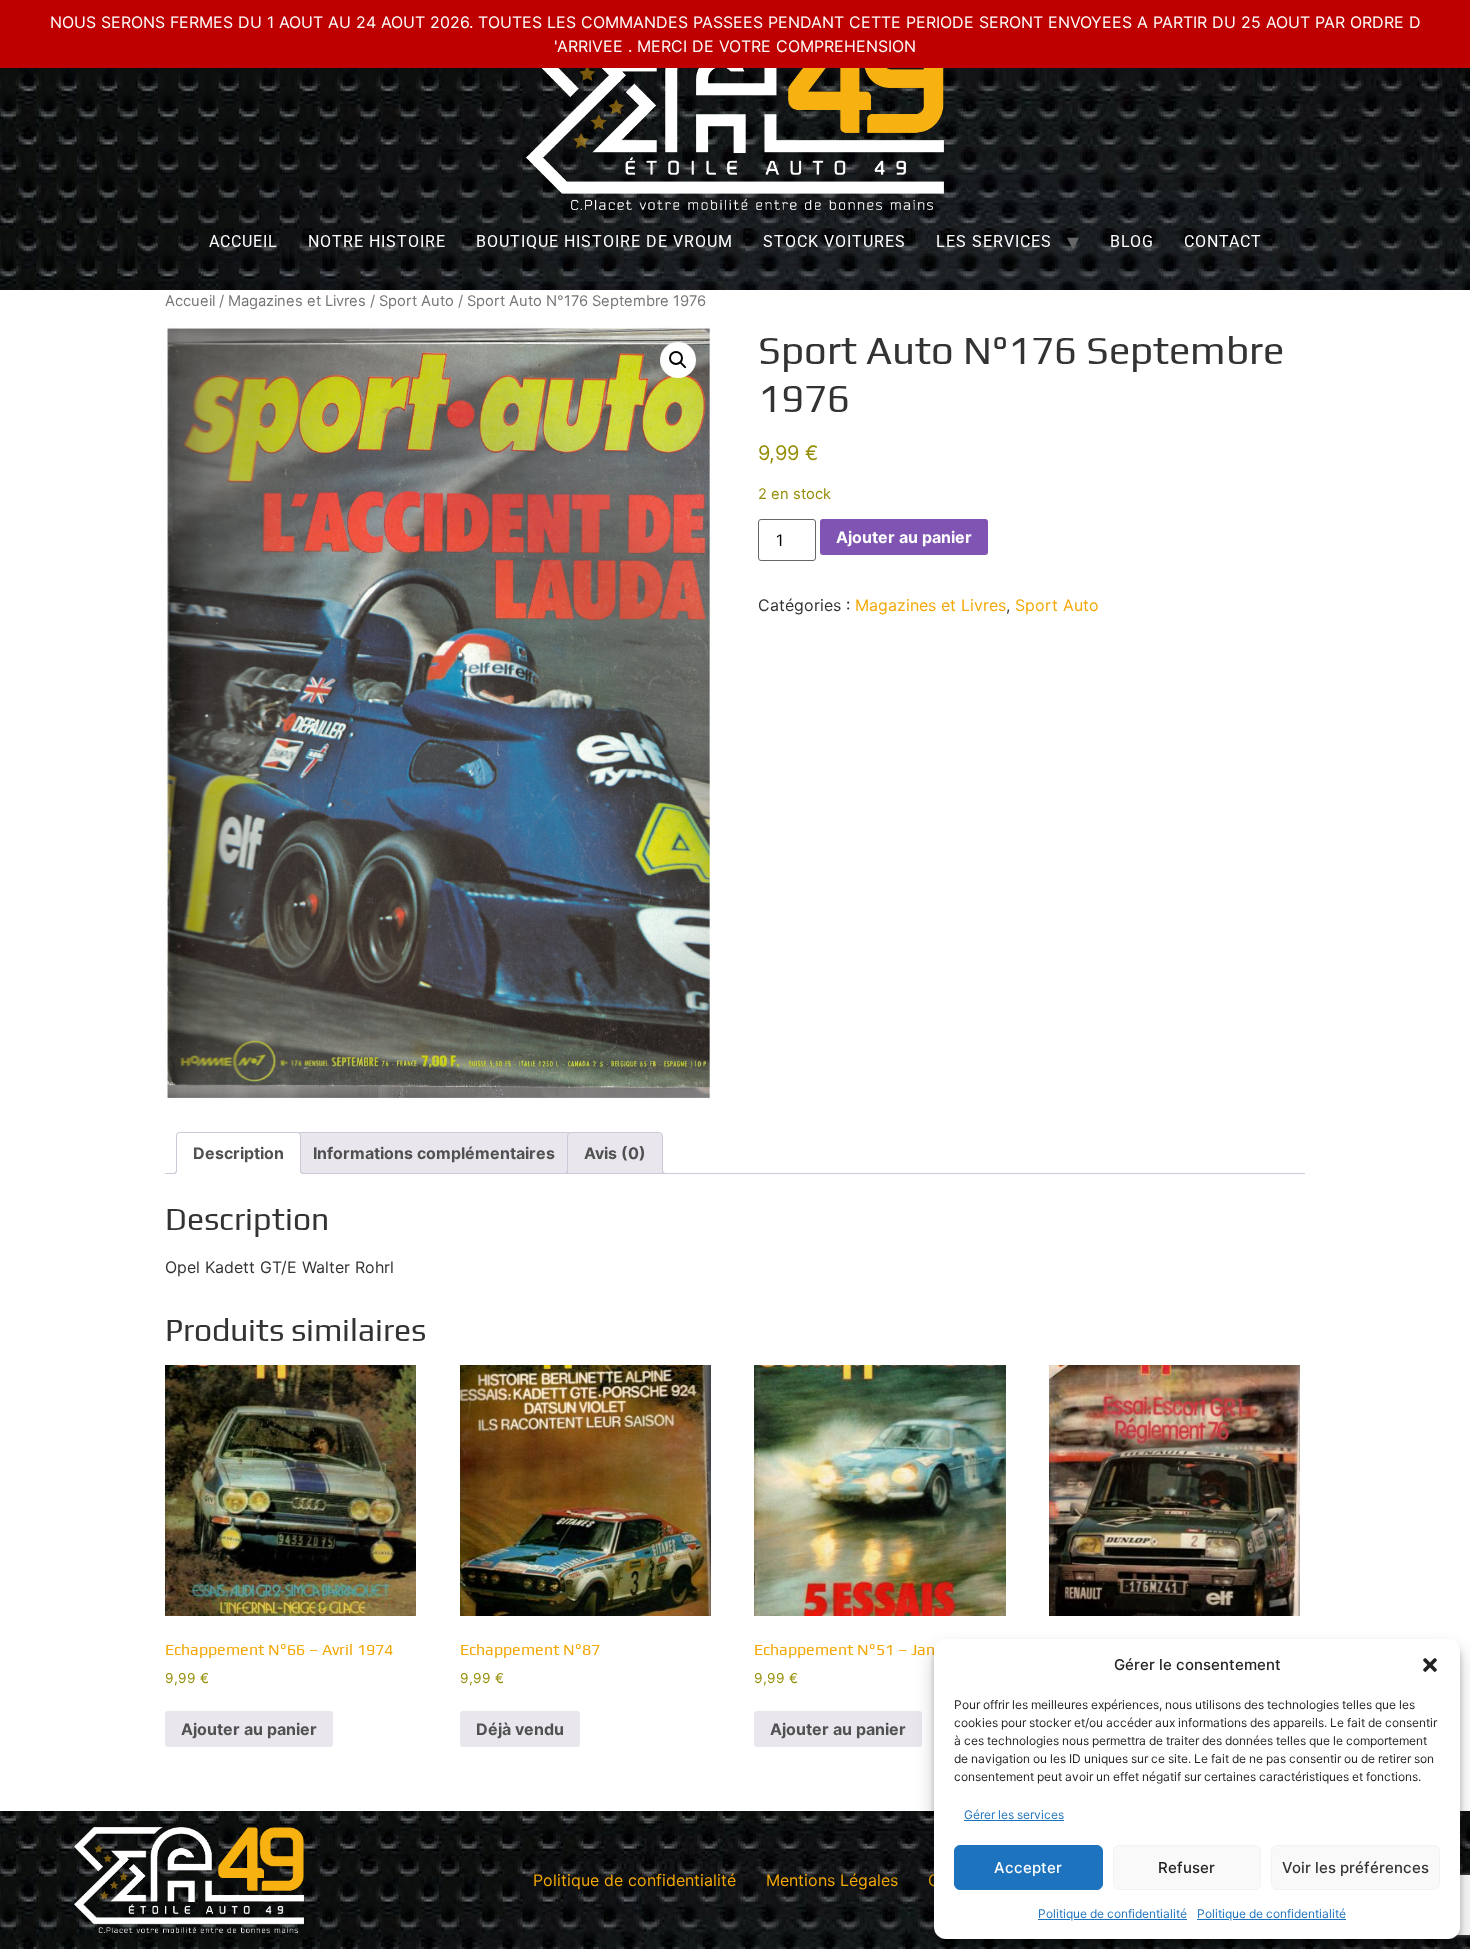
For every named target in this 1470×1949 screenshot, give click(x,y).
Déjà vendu (520, 1729)
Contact (1223, 241)
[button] (1430, 1665)
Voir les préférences (1355, 1867)
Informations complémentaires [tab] (434, 1153)
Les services (994, 241)
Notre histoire (377, 241)
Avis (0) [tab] (615, 1153)
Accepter (1028, 1867)
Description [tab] (238, 1153)
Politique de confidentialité (1112, 1913)
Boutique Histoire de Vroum (604, 241)
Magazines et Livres (297, 301)
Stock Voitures (834, 241)
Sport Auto (416, 301)
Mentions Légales (832, 1880)
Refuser (1186, 1867)
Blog (1132, 241)
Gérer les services (1014, 1814)
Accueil (243, 241)
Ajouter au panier (904, 537)
